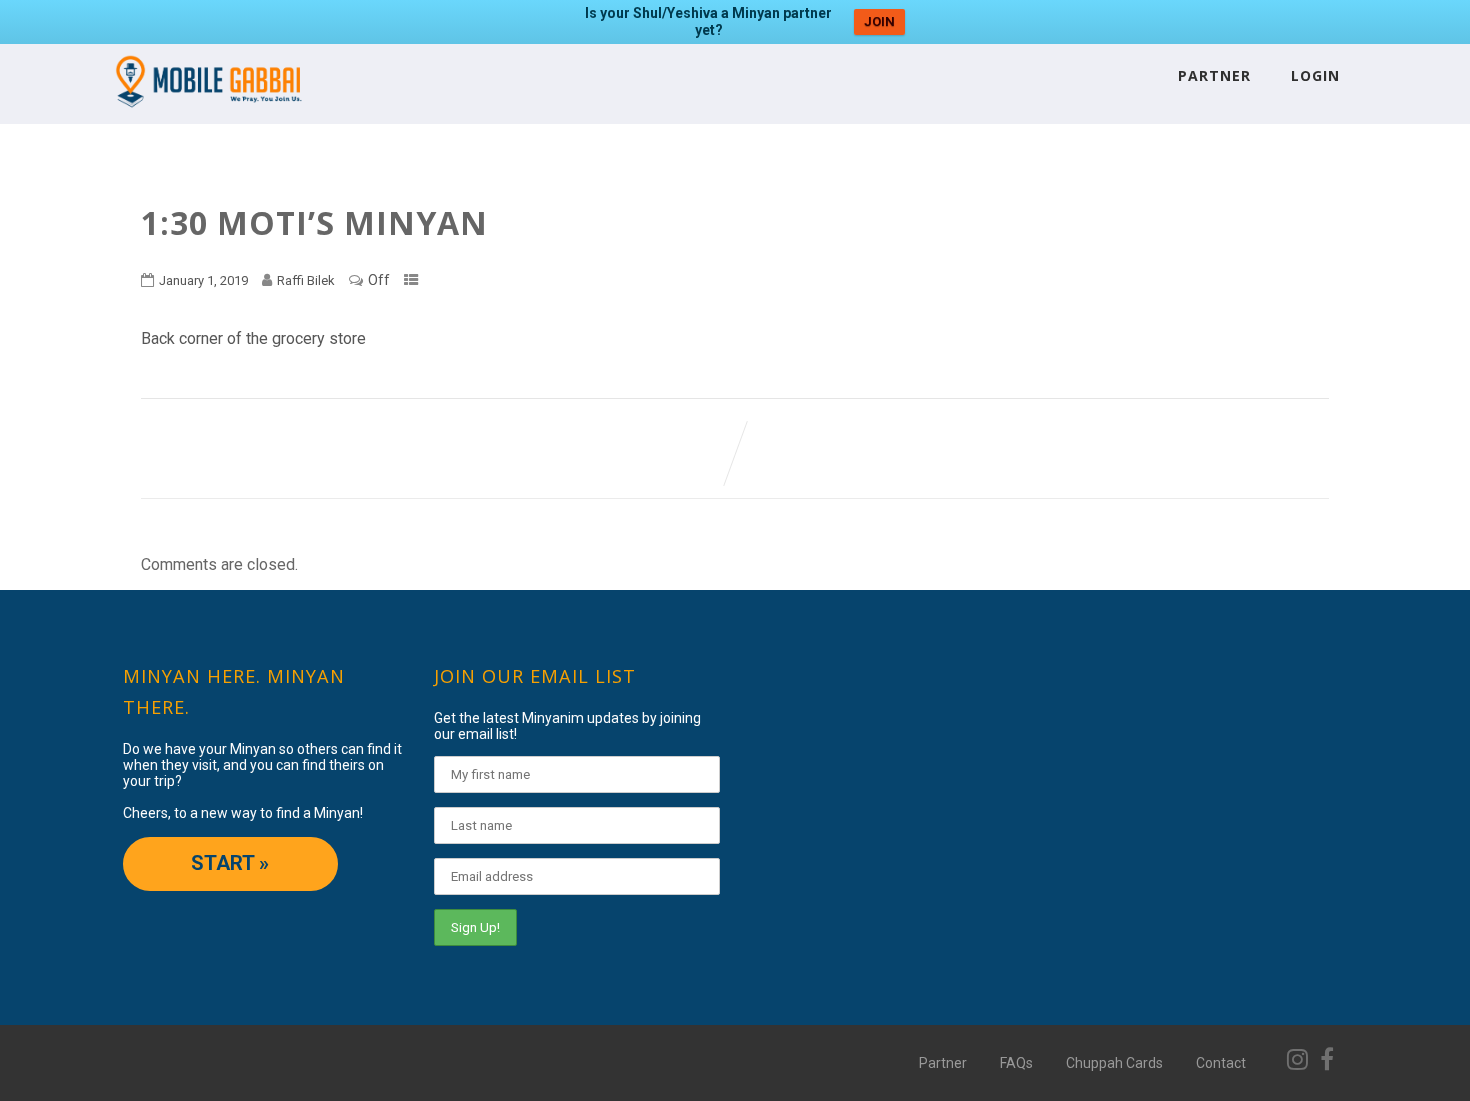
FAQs (1016, 1063)
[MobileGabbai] (207, 114)
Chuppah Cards (1114, 1063)
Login (1315, 75)
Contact (1221, 1063)
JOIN (879, 21)
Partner (1214, 75)
